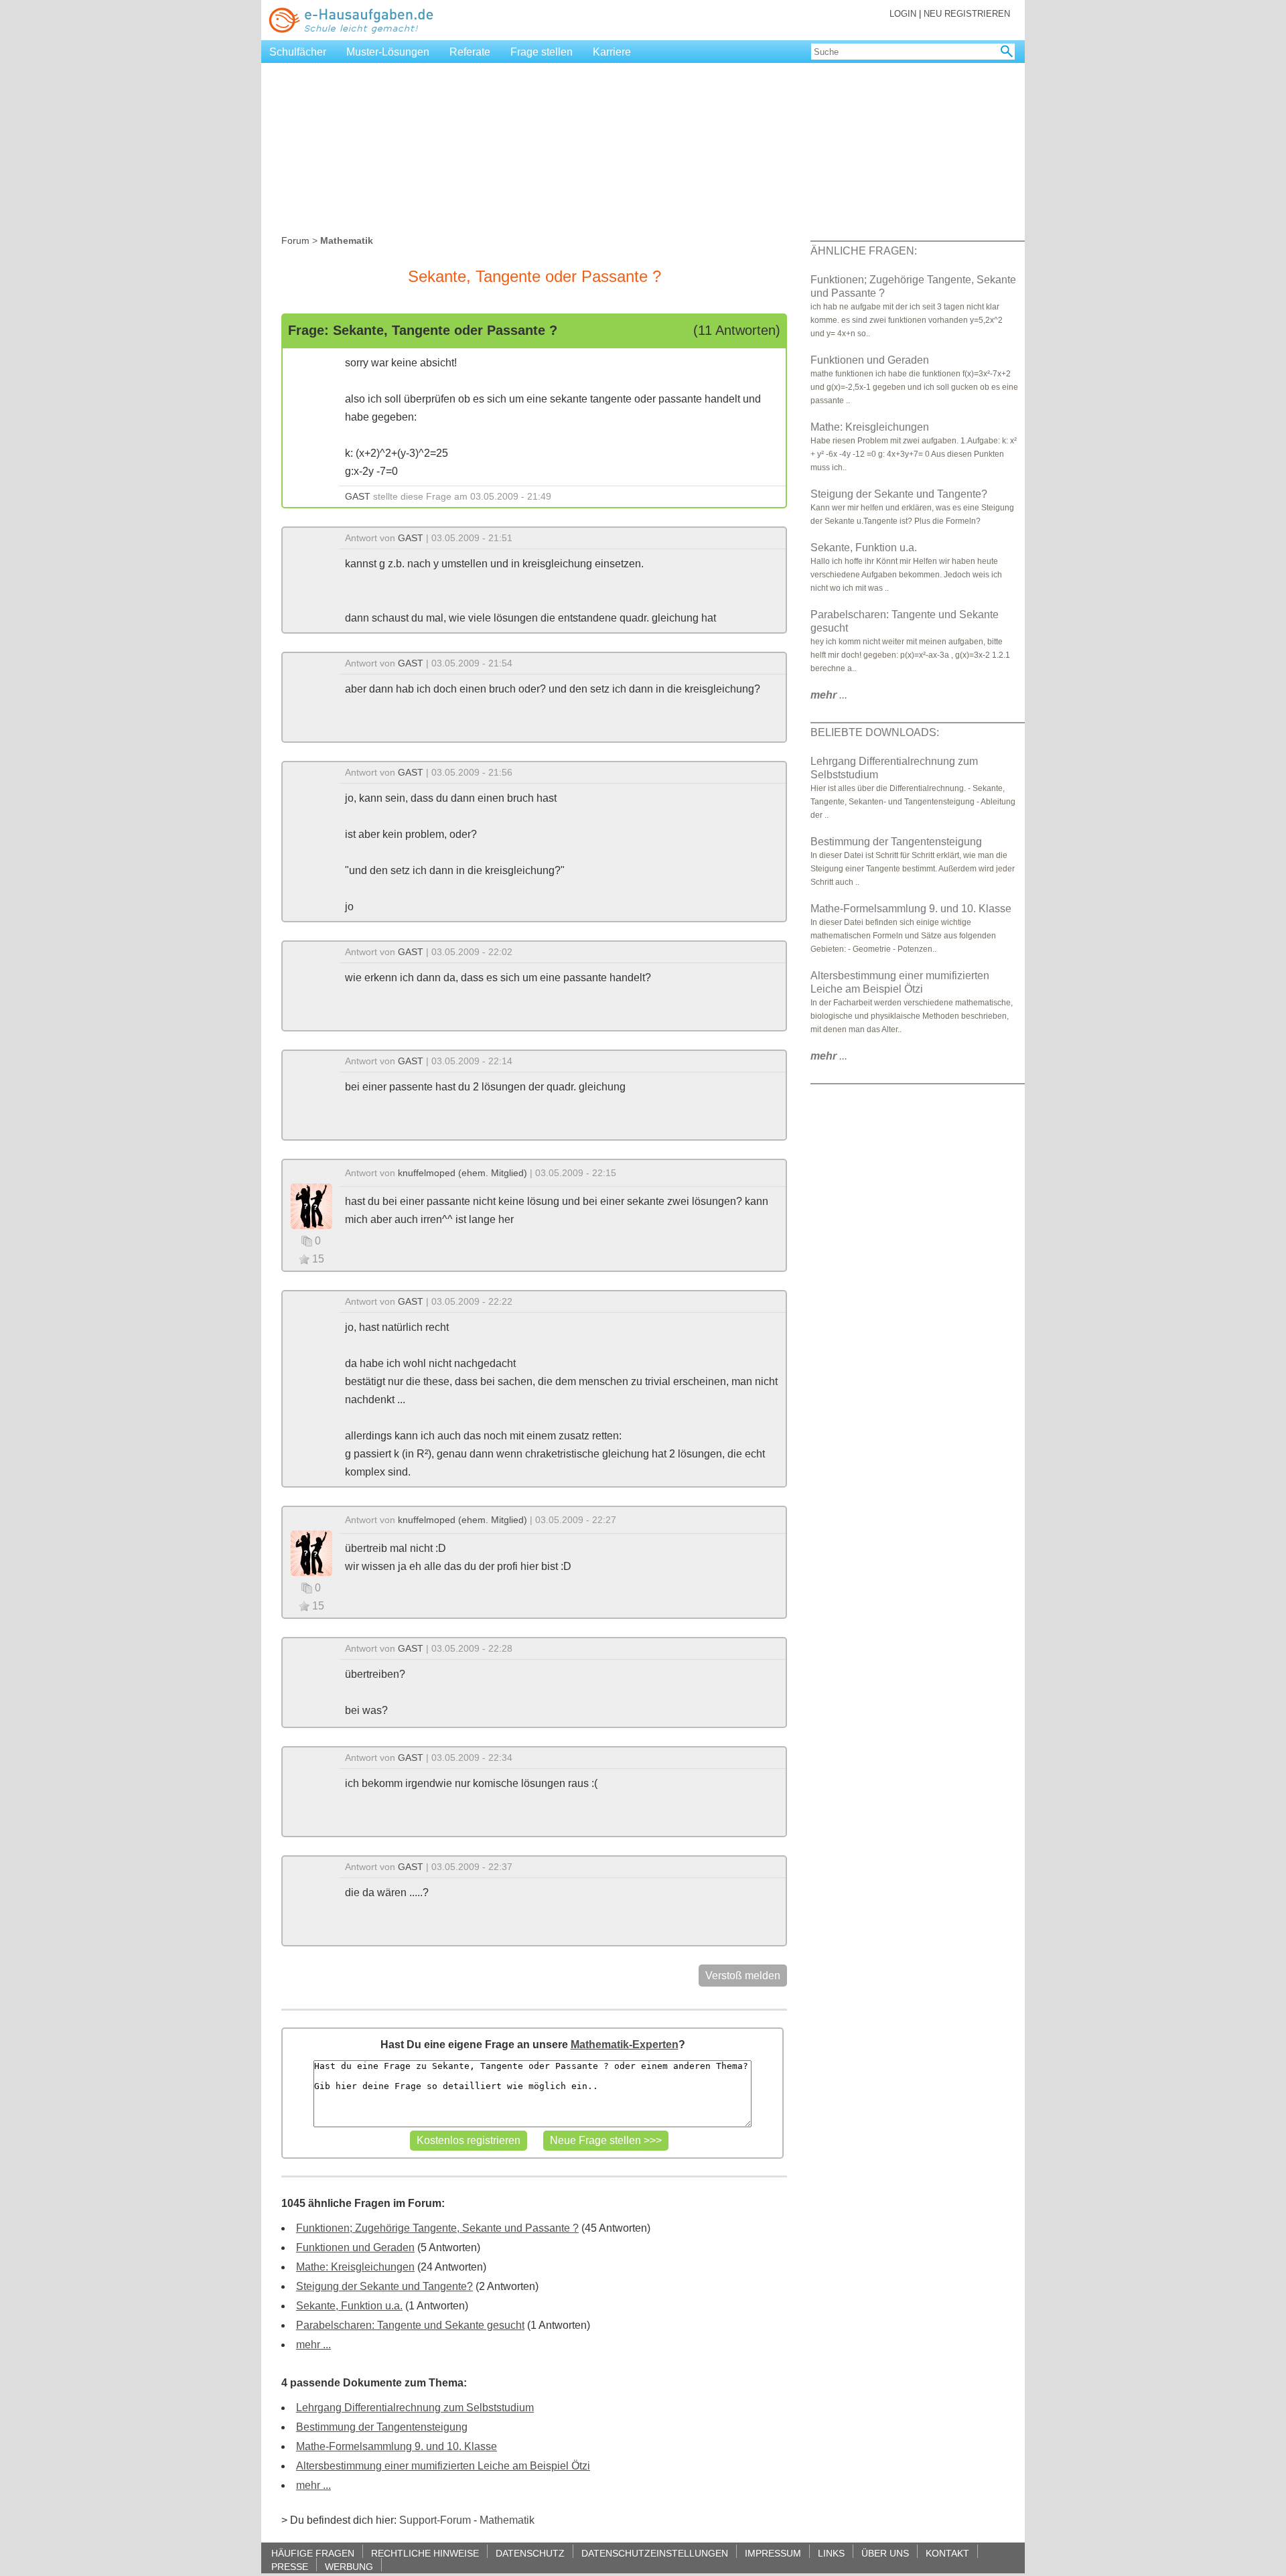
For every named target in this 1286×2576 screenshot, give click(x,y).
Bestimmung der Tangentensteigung (382, 2427)
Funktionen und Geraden (355, 2247)
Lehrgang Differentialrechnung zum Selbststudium (415, 2408)
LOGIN (903, 14)
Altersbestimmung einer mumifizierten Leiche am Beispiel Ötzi (443, 2466)
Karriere (612, 52)
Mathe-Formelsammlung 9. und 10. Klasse (397, 2446)
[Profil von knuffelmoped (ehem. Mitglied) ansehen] (311, 1205)
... (829, 695)
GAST (358, 496)
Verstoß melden (743, 1976)
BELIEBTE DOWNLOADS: (875, 732)
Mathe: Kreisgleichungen (355, 2267)
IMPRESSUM (773, 2553)
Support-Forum (435, 2520)
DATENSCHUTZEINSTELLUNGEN (655, 2553)
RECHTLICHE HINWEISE (425, 2553)
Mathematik (507, 2520)
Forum (295, 240)
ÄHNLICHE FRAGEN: (864, 251)
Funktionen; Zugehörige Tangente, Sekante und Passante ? (437, 2228)
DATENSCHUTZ (530, 2553)
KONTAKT (947, 2553)
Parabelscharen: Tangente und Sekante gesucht (410, 2325)
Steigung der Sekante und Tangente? (384, 2286)
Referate (470, 52)
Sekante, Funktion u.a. (349, 2306)
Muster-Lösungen (388, 52)
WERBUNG (349, 2566)
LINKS (831, 2553)
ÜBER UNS (885, 2553)
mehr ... (313, 2345)
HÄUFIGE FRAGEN (313, 2553)
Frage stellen (542, 52)
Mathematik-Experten (625, 2045)
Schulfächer (298, 52)
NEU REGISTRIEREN (967, 14)
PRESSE (290, 2566)
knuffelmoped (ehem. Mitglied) (462, 1173)
